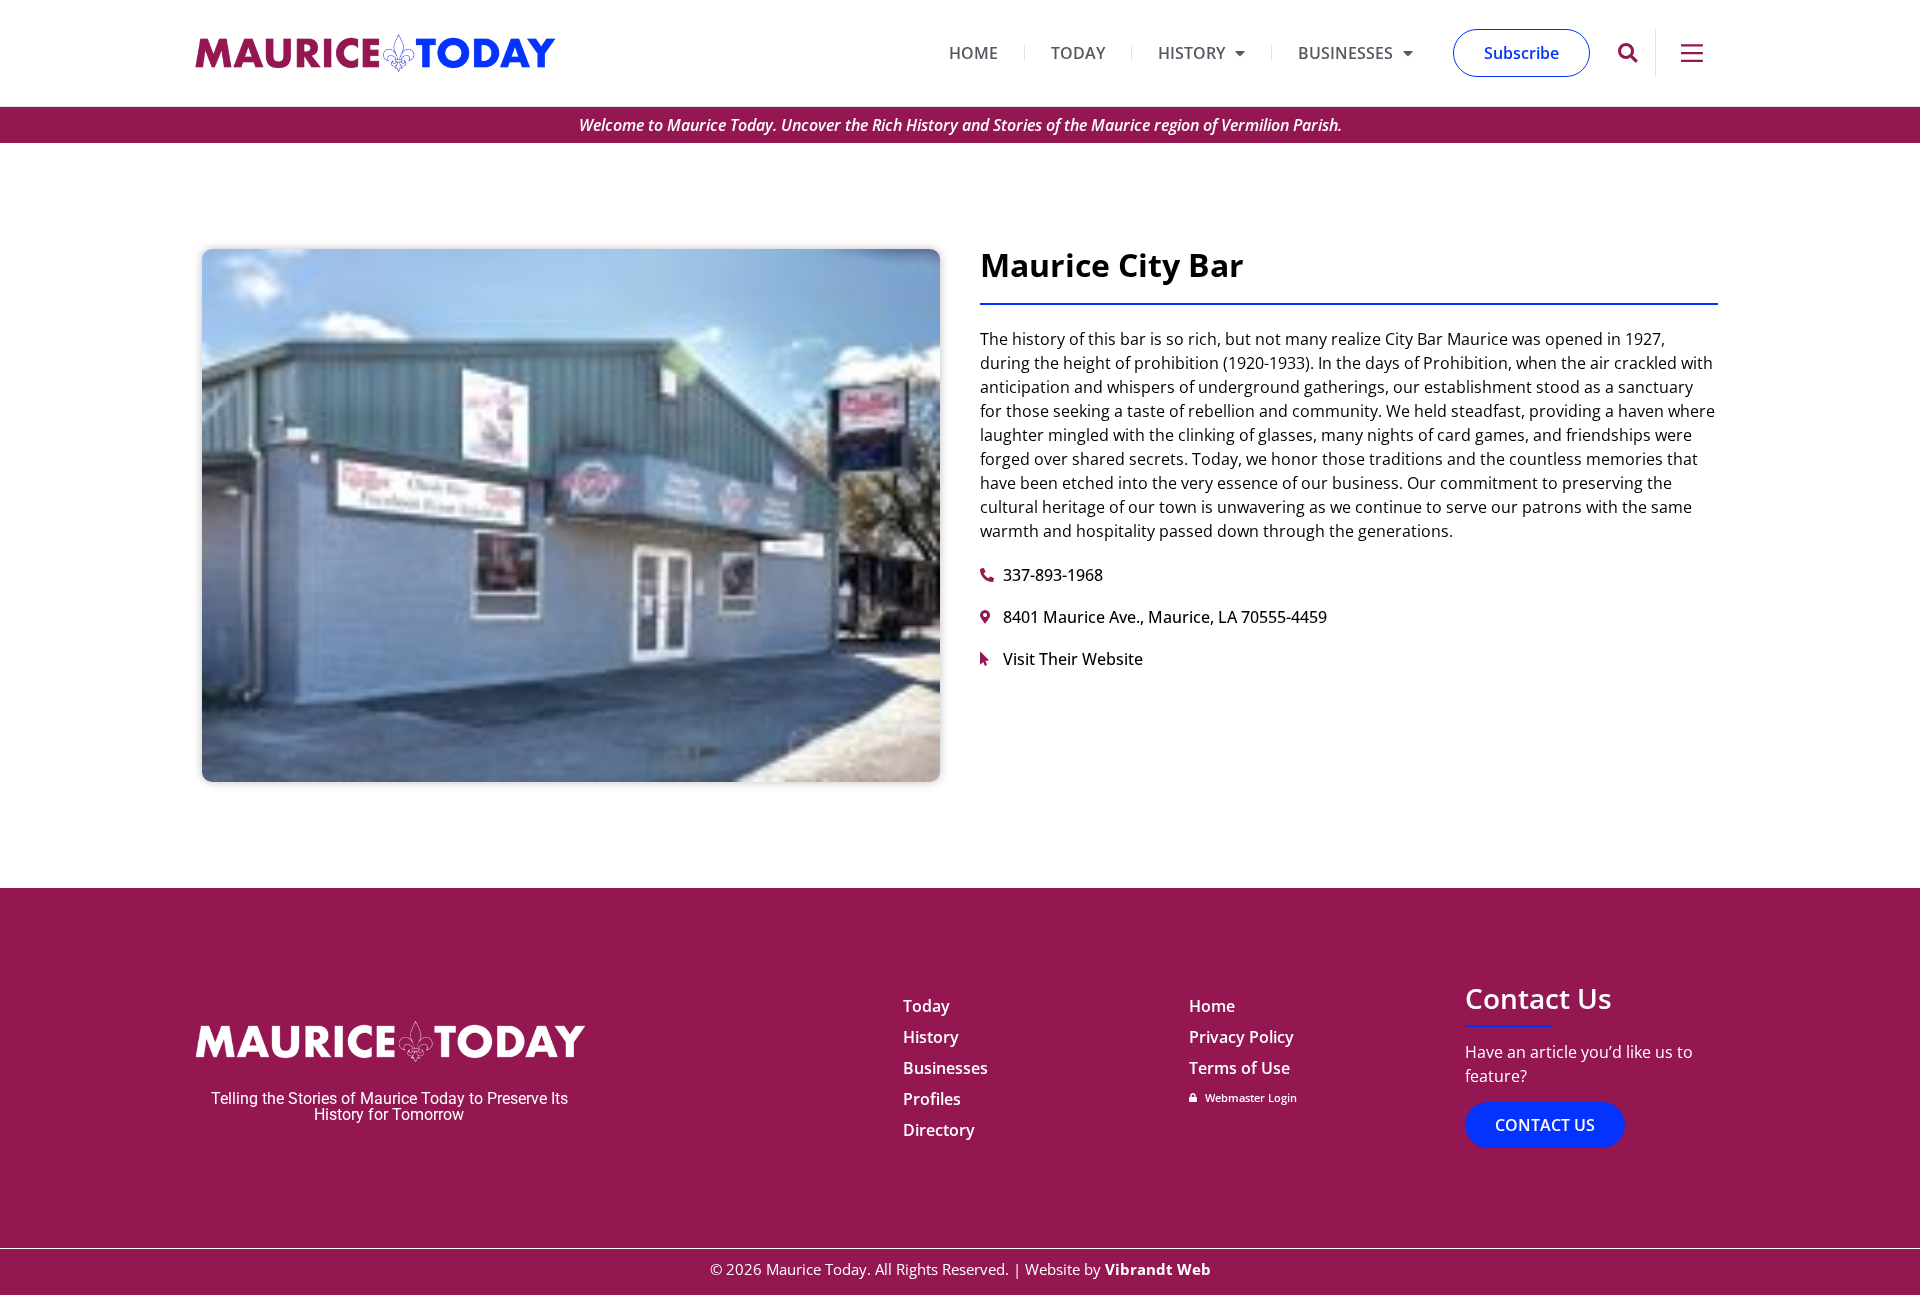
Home (973, 53)
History (1191, 53)
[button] (1627, 53)
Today (1078, 53)
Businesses (1345, 53)
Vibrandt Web (1158, 1269)
